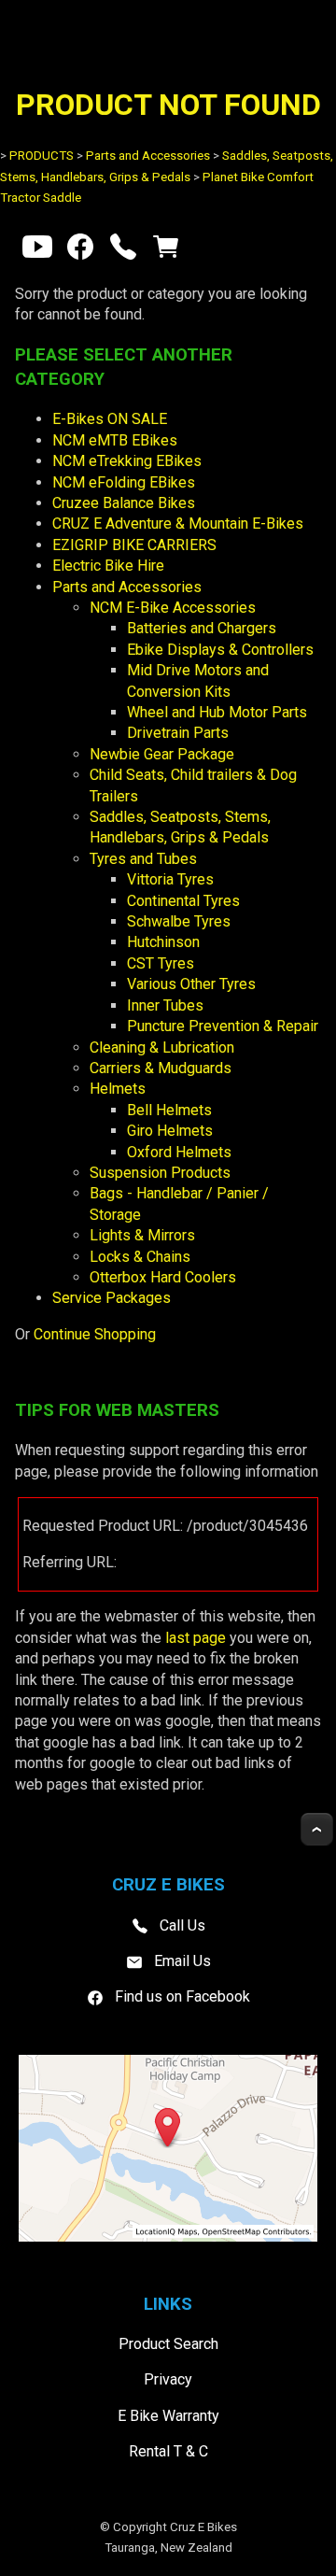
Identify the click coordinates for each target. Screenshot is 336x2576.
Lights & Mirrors (142, 1235)
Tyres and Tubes (143, 859)
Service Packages (112, 1298)
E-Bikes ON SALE (110, 419)
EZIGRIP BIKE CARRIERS (134, 545)
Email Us (182, 1961)
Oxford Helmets (179, 1152)
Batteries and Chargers (202, 628)
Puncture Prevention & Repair (223, 1026)
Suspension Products (160, 1173)
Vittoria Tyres (170, 879)
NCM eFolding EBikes (124, 482)
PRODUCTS (42, 156)
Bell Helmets (169, 1110)
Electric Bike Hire (108, 566)
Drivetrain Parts (178, 733)
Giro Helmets (170, 1131)
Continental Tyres (183, 901)
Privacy (168, 2379)
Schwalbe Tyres (179, 921)
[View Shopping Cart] (166, 251)
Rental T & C (168, 2451)
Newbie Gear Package (162, 754)
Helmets (118, 1089)
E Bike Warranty (168, 2416)
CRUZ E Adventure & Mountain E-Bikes (178, 524)
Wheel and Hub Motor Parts (217, 712)
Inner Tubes (165, 1005)
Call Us (182, 1925)
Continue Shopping (95, 1334)
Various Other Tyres (191, 984)
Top (317, 1829)
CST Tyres (161, 963)
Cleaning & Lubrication (162, 1047)
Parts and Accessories (148, 156)
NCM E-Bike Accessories (173, 608)
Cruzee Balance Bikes (124, 503)
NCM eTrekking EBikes (127, 461)
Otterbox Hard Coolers (163, 1277)
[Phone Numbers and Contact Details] (123, 251)
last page (196, 1638)
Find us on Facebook (182, 1996)
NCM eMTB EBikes (115, 440)
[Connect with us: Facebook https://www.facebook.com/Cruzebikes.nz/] (80, 251)
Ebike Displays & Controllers (220, 650)
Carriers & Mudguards (161, 1068)
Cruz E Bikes (203, 2527)
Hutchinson (163, 942)
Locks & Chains (140, 1257)
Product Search (168, 2344)
